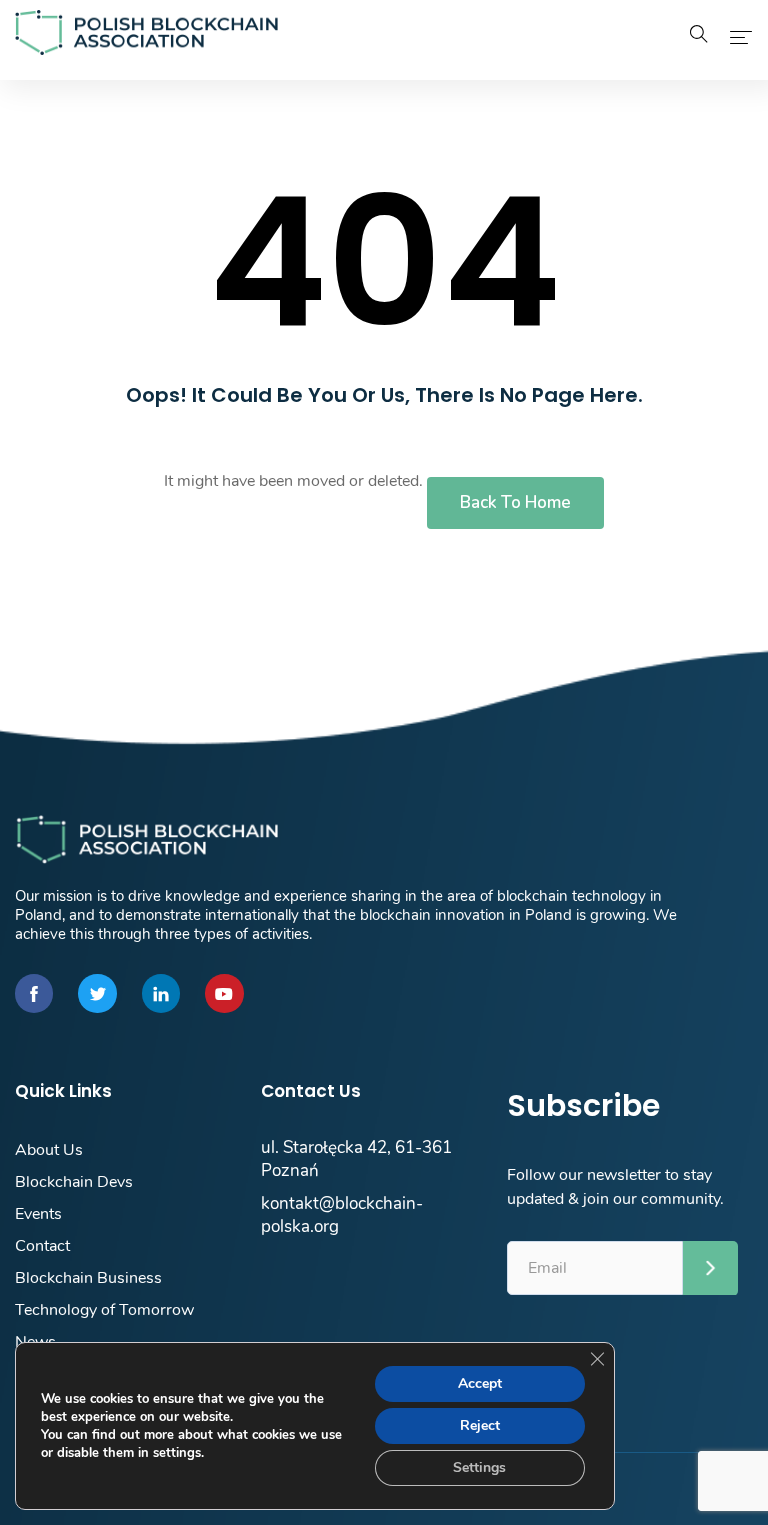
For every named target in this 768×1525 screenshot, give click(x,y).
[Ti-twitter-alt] (97, 993)
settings (177, 1453)
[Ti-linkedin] (161, 993)
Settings (479, 1467)
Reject (480, 1425)
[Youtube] (224, 993)
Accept (480, 1383)
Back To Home (515, 502)
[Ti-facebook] (34, 993)
